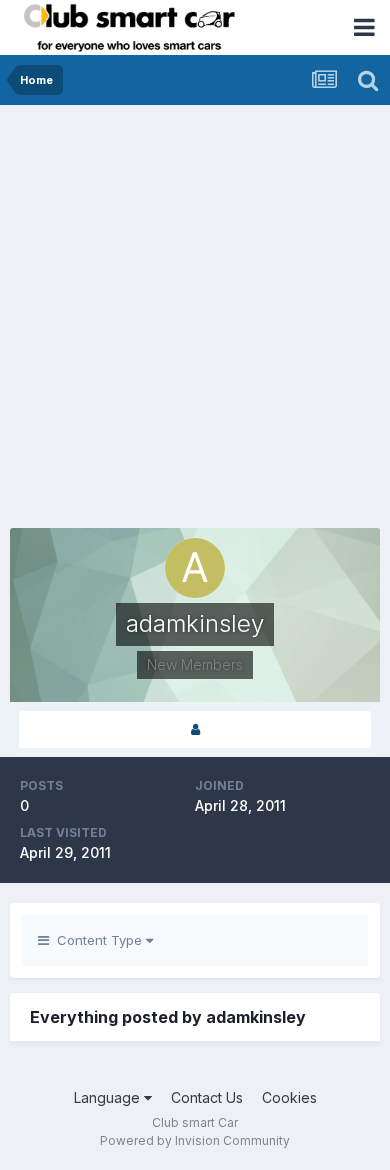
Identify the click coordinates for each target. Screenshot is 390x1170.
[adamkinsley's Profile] (195, 729)
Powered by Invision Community (195, 1140)
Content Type (97, 940)
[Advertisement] (195, 310)
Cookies (289, 1097)
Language (109, 1097)
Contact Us (207, 1097)
